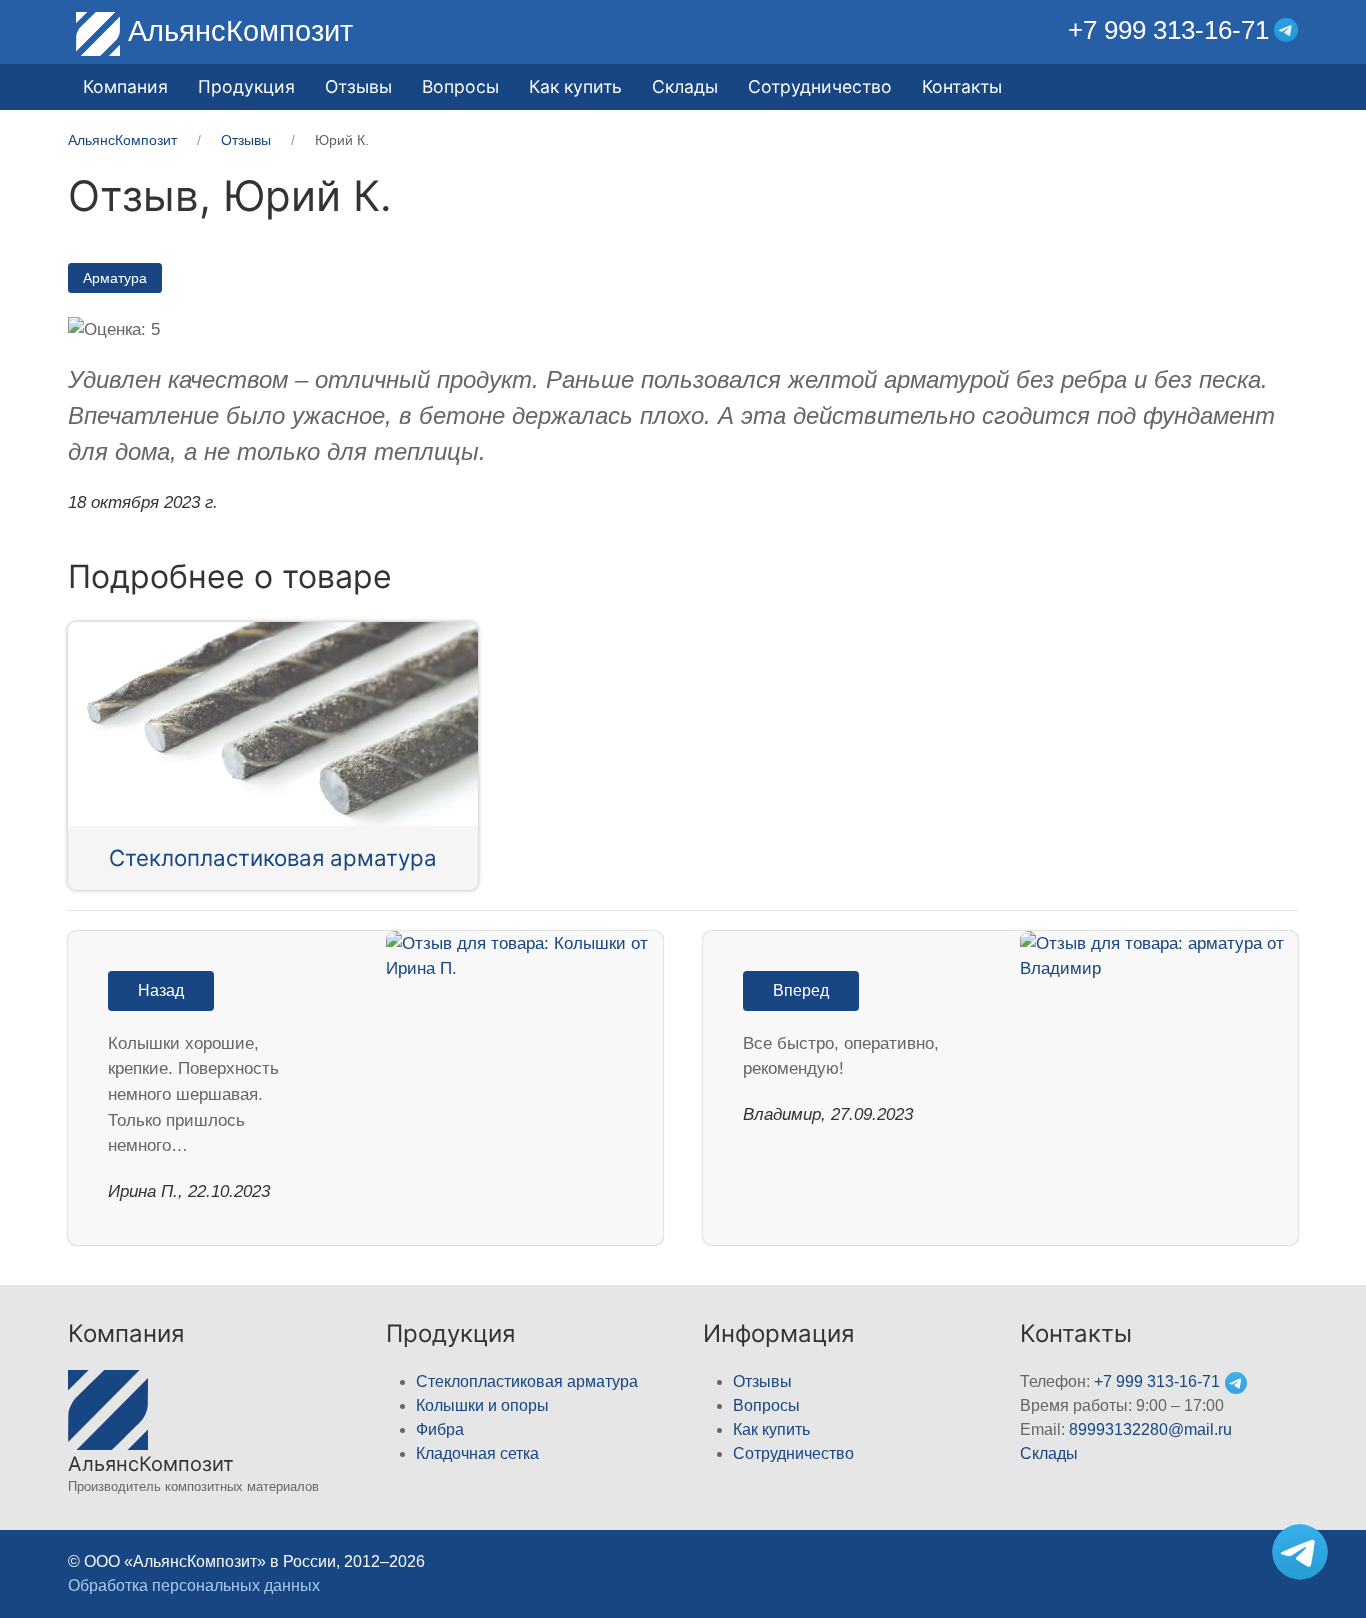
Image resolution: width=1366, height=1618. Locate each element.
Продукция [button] (246, 86)
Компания (125, 86)
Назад (161, 990)
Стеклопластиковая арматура (273, 857)
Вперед (801, 990)
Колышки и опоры (482, 1405)
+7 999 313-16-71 (1168, 30)
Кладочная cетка (477, 1453)
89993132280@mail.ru (1150, 1429)
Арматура (115, 278)
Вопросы (460, 86)
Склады (685, 86)
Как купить (575, 86)
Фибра (440, 1429)
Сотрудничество (820, 86)
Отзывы (358, 86)
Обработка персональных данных (194, 1585)
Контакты (962, 86)
